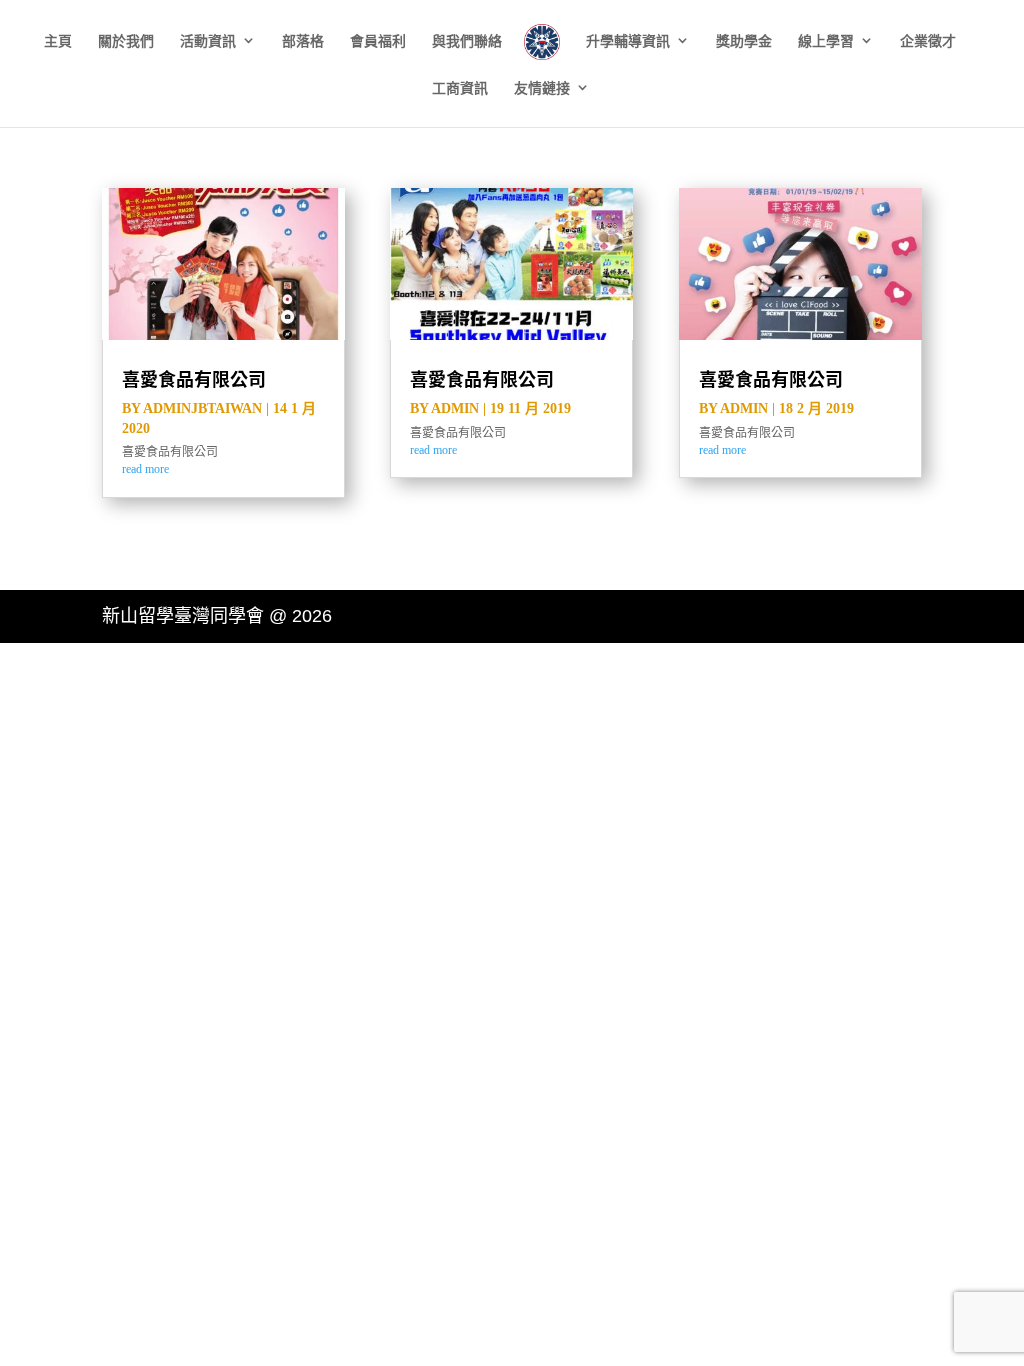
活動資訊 (208, 41)
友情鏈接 (542, 88)
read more (145, 469)
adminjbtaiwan (202, 408)
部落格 (303, 41)
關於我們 (126, 41)
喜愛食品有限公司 (194, 378)
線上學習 (826, 41)
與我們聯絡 (467, 41)
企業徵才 (928, 41)
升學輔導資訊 (628, 41)
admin (455, 408)
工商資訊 (460, 88)
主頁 (58, 41)
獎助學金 (744, 41)
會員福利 (378, 41)
